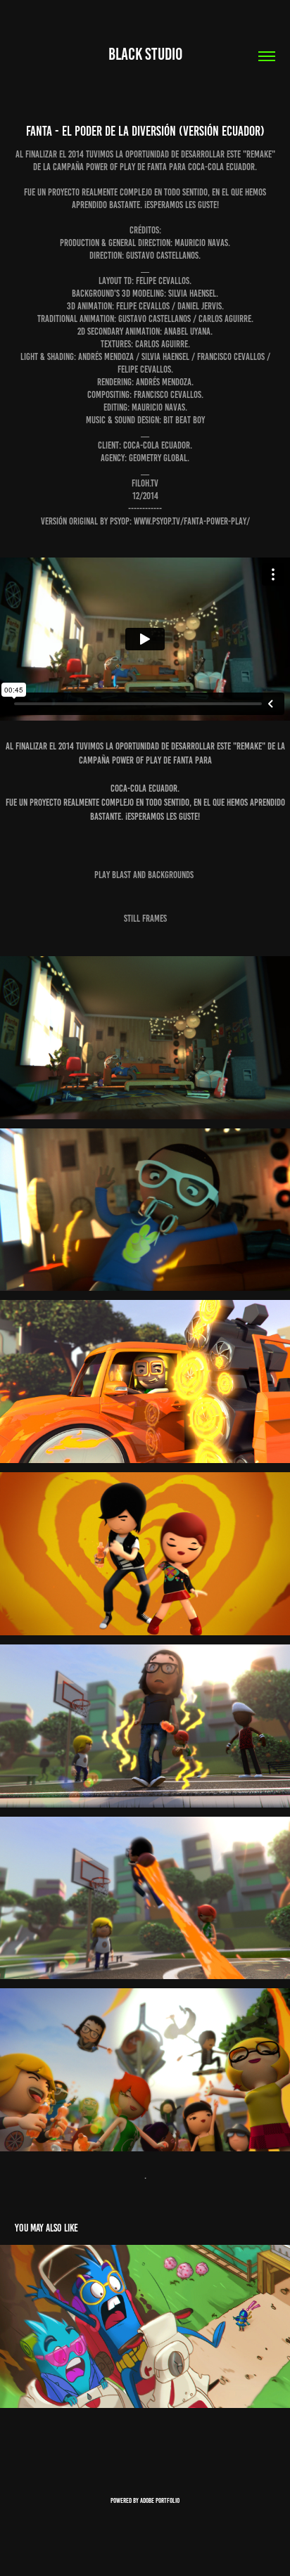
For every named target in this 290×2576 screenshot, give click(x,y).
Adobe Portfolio (160, 2500)
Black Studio (145, 54)
